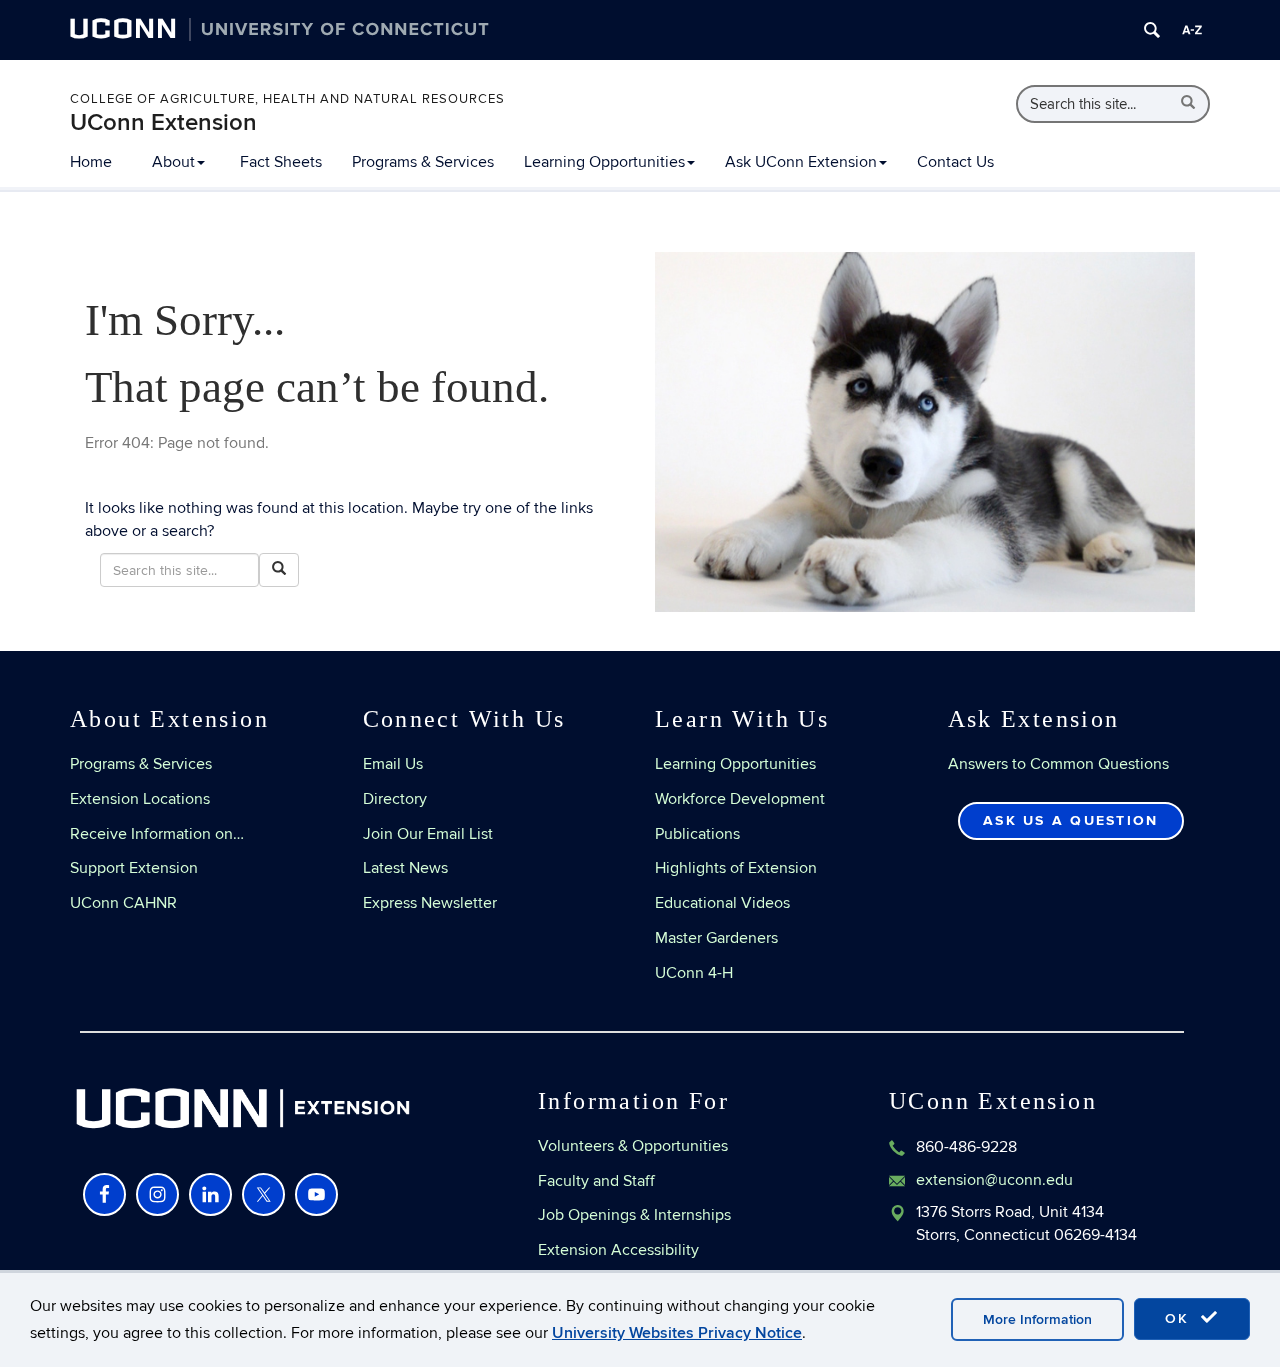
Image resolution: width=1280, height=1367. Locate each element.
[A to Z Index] (1192, 30)
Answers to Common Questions (1058, 764)
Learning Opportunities (604, 162)
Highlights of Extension (736, 868)
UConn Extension (163, 122)
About (173, 162)
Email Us (393, 764)
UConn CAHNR (123, 903)
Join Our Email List (428, 834)
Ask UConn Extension (801, 162)
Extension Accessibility (618, 1250)
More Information (1037, 1319)
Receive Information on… (157, 834)
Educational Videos (722, 903)
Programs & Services (423, 162)
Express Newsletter (430, 903)
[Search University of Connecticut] (1152, 30)
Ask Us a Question (1070, 820)
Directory (395, 799)
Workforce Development (740, 799)
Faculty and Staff (596, 1181)
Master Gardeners (716, 938)
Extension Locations (140, 799)
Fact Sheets (281, 162)
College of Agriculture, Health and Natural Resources (287, 99)
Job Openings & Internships (634, 1215)
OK (1180, 1318)
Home (91, 162)
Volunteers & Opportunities (633, 1146)
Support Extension (134, 868)
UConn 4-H (694, 973)
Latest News (405, 868)
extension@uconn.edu (994, 1180)
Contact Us (955, 162)
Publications (697, 834)
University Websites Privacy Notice (677, 1333)
